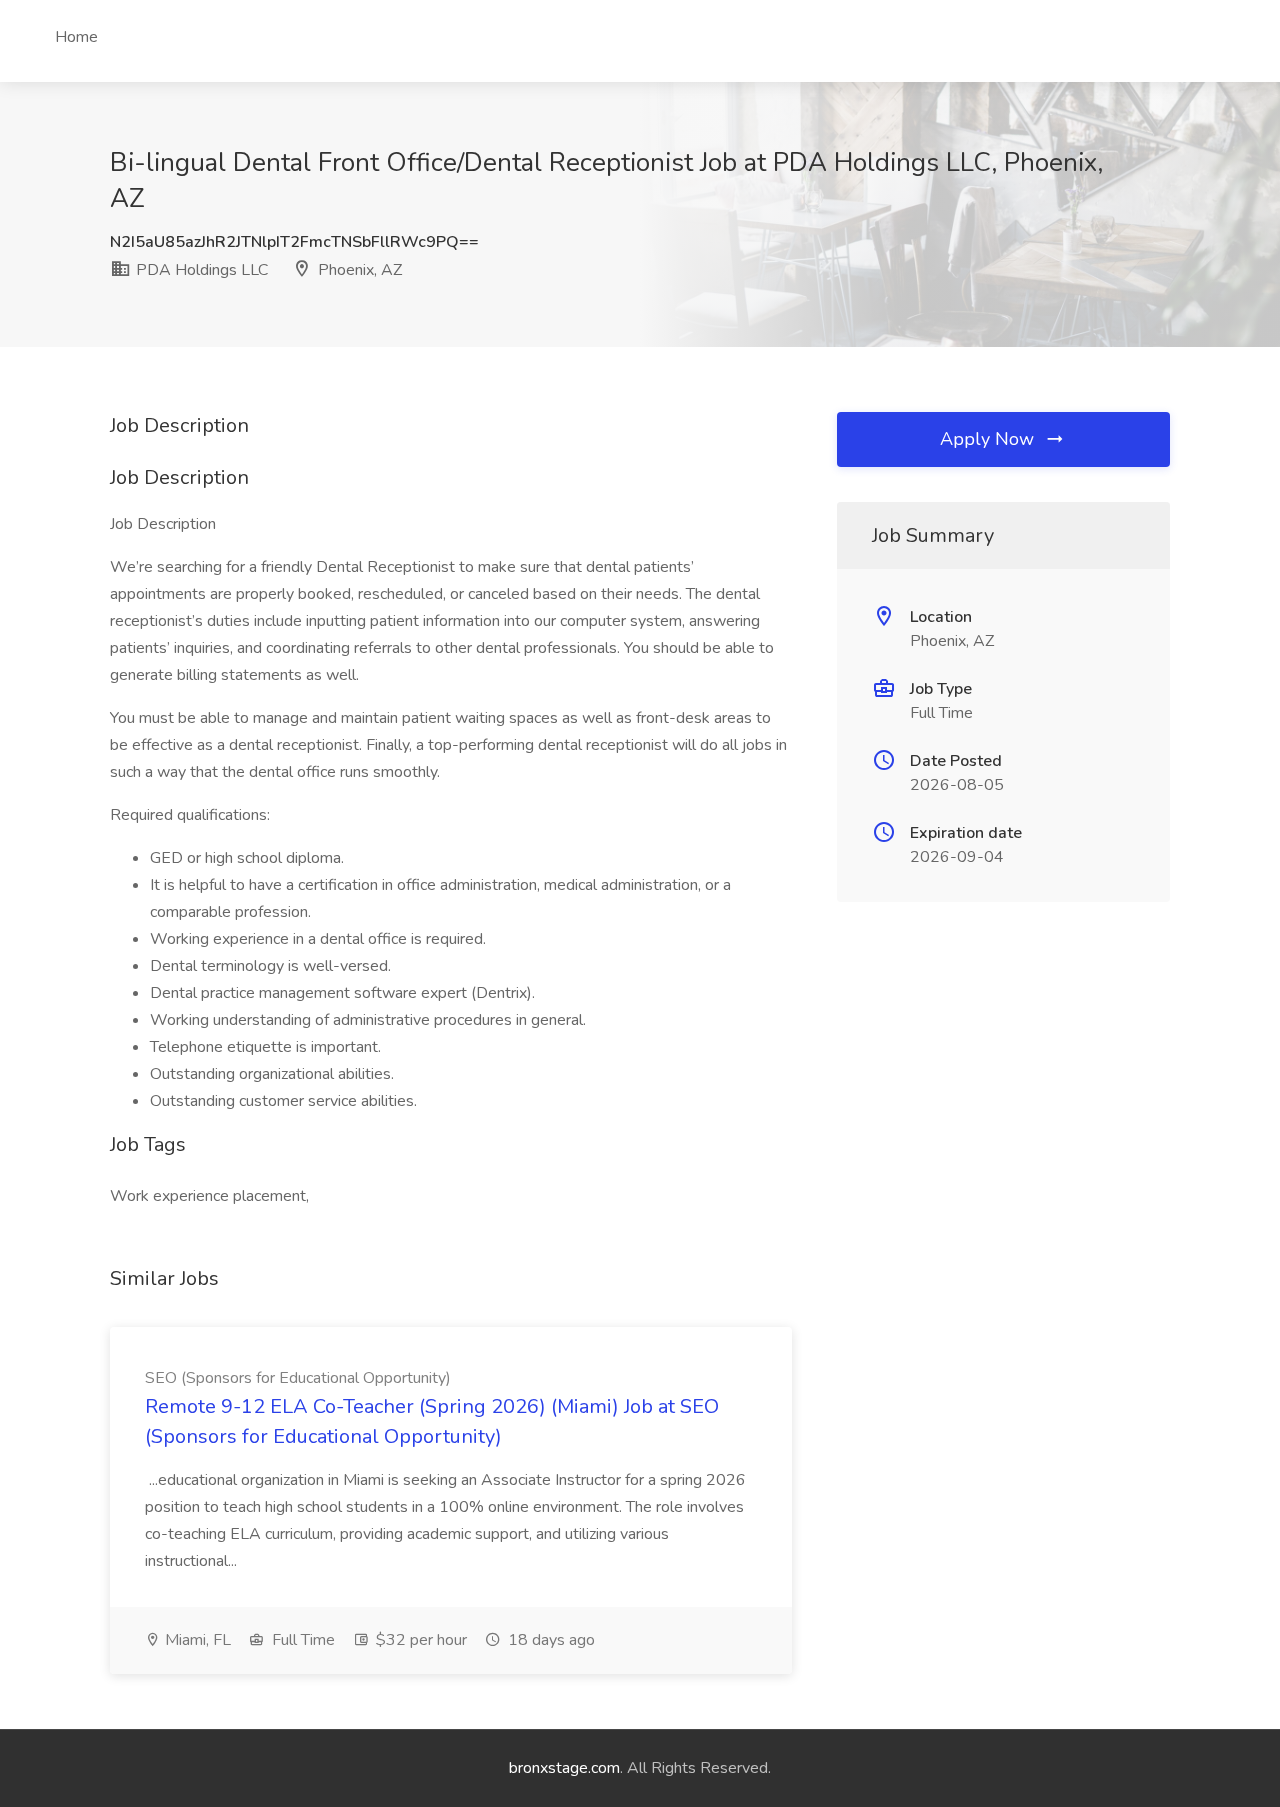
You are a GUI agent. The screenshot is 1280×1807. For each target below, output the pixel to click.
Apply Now (989, 439)
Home (76, 37)
